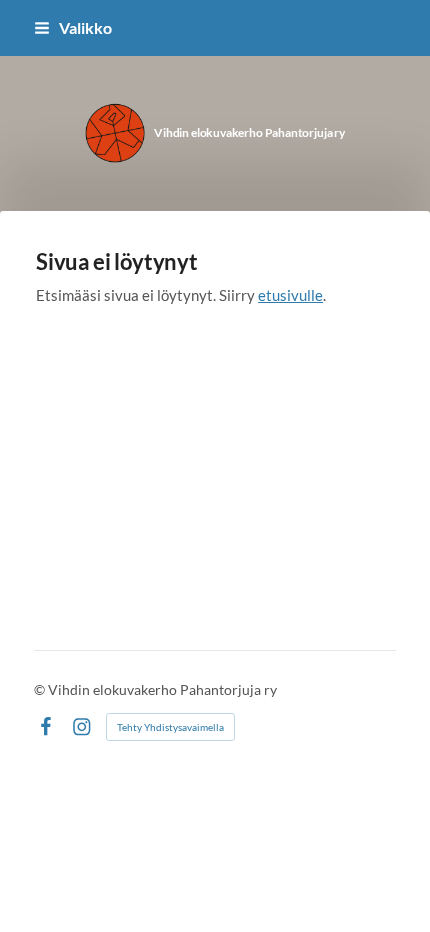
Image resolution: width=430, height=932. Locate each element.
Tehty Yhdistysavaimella (170, 727)
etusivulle (290, 295)
